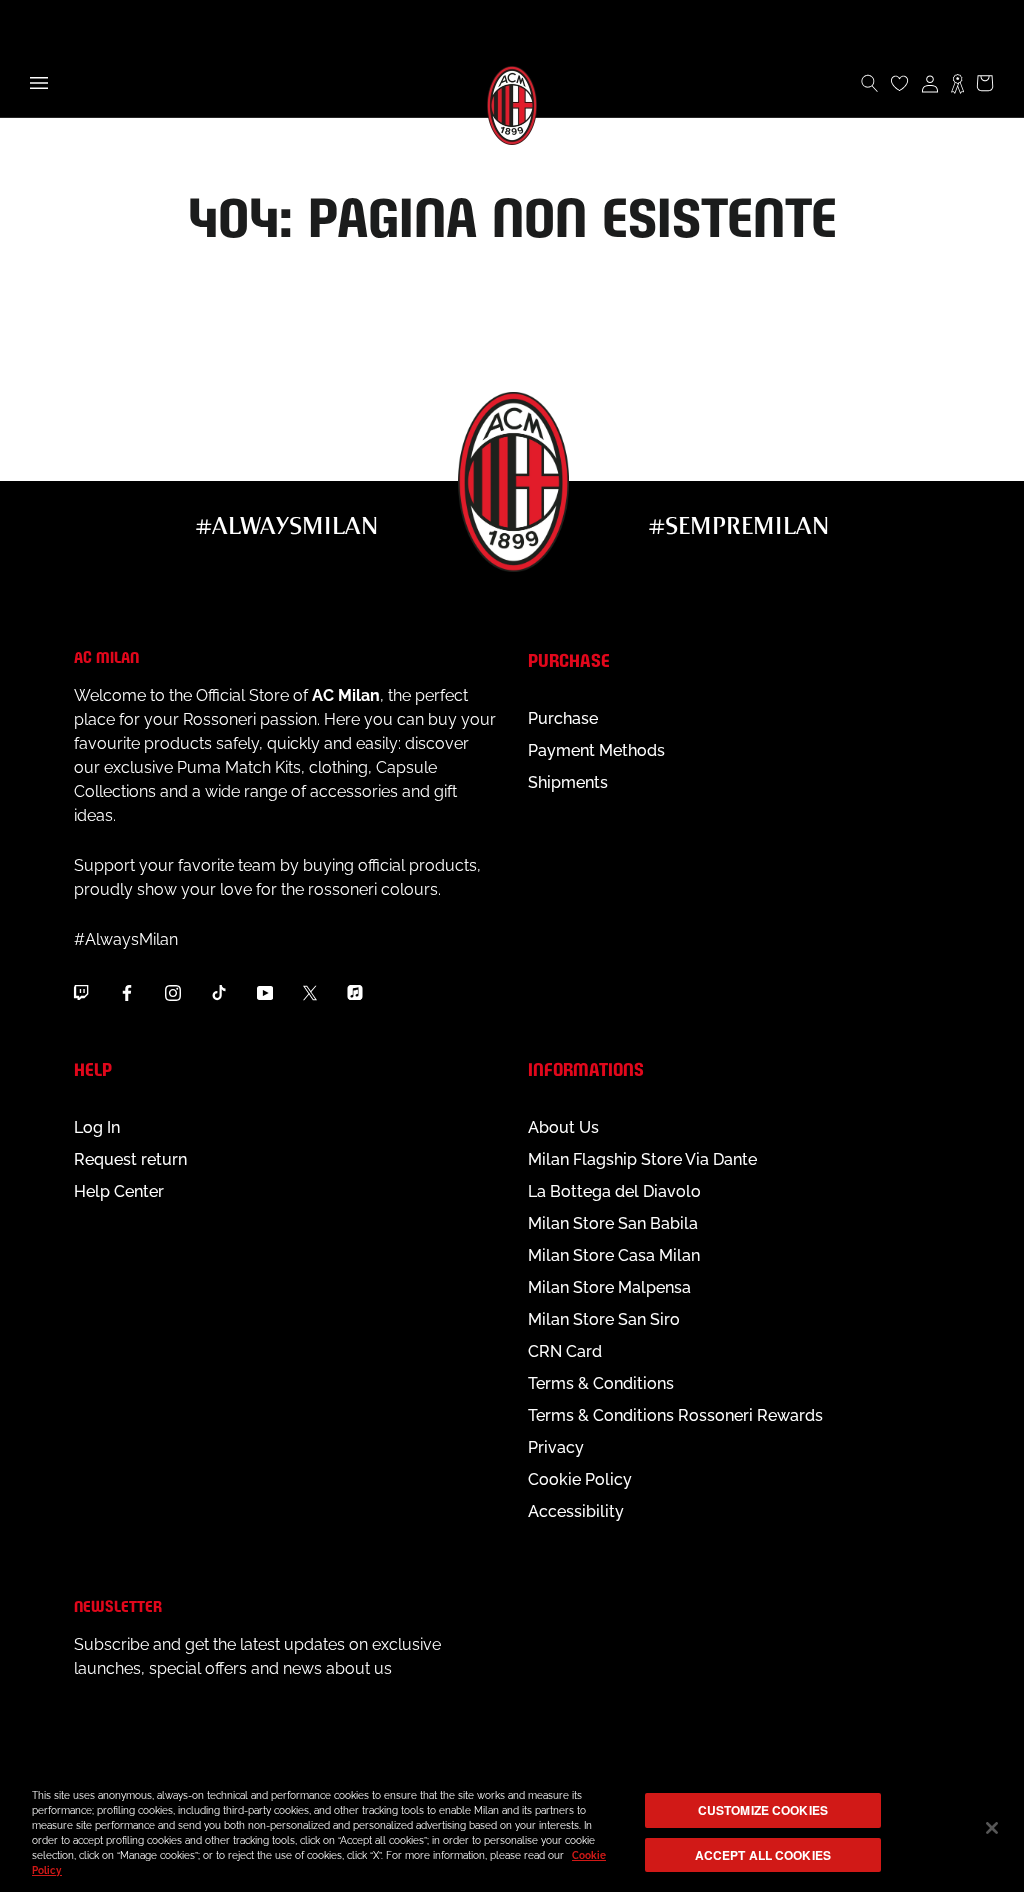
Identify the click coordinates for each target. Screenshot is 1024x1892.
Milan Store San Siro (604, 1319)
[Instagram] (173, 993)
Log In (97, 1127)
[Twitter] (310, 993)
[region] (512, 1830)
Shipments (568, 782)
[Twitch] (81, 993)
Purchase (563, 718)
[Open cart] (985, 83)
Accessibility (576, 1511)
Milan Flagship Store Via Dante (642, 1159)
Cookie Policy (580, 1479)
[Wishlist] (900, 83)
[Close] (992, 1828)
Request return (130, 1159)
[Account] (930, 83)
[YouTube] (265, 993)
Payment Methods (596, 750)
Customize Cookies (763, 1810)
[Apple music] (355, 993)
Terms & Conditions (601, 1383)
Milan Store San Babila (613, 1223)
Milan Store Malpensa (609, 1287)
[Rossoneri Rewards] (957, 83)
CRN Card (565, 1351)
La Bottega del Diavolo (614, 1191)
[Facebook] (127, 993)
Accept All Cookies (763, 1855)
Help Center (119, 1191)
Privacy (556, 1447)
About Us (563, 1127)
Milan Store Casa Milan (614, 1255)
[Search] (870, 83)
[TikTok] (219, 993)
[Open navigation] (39, 83)
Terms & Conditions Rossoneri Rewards (675, 1415)
